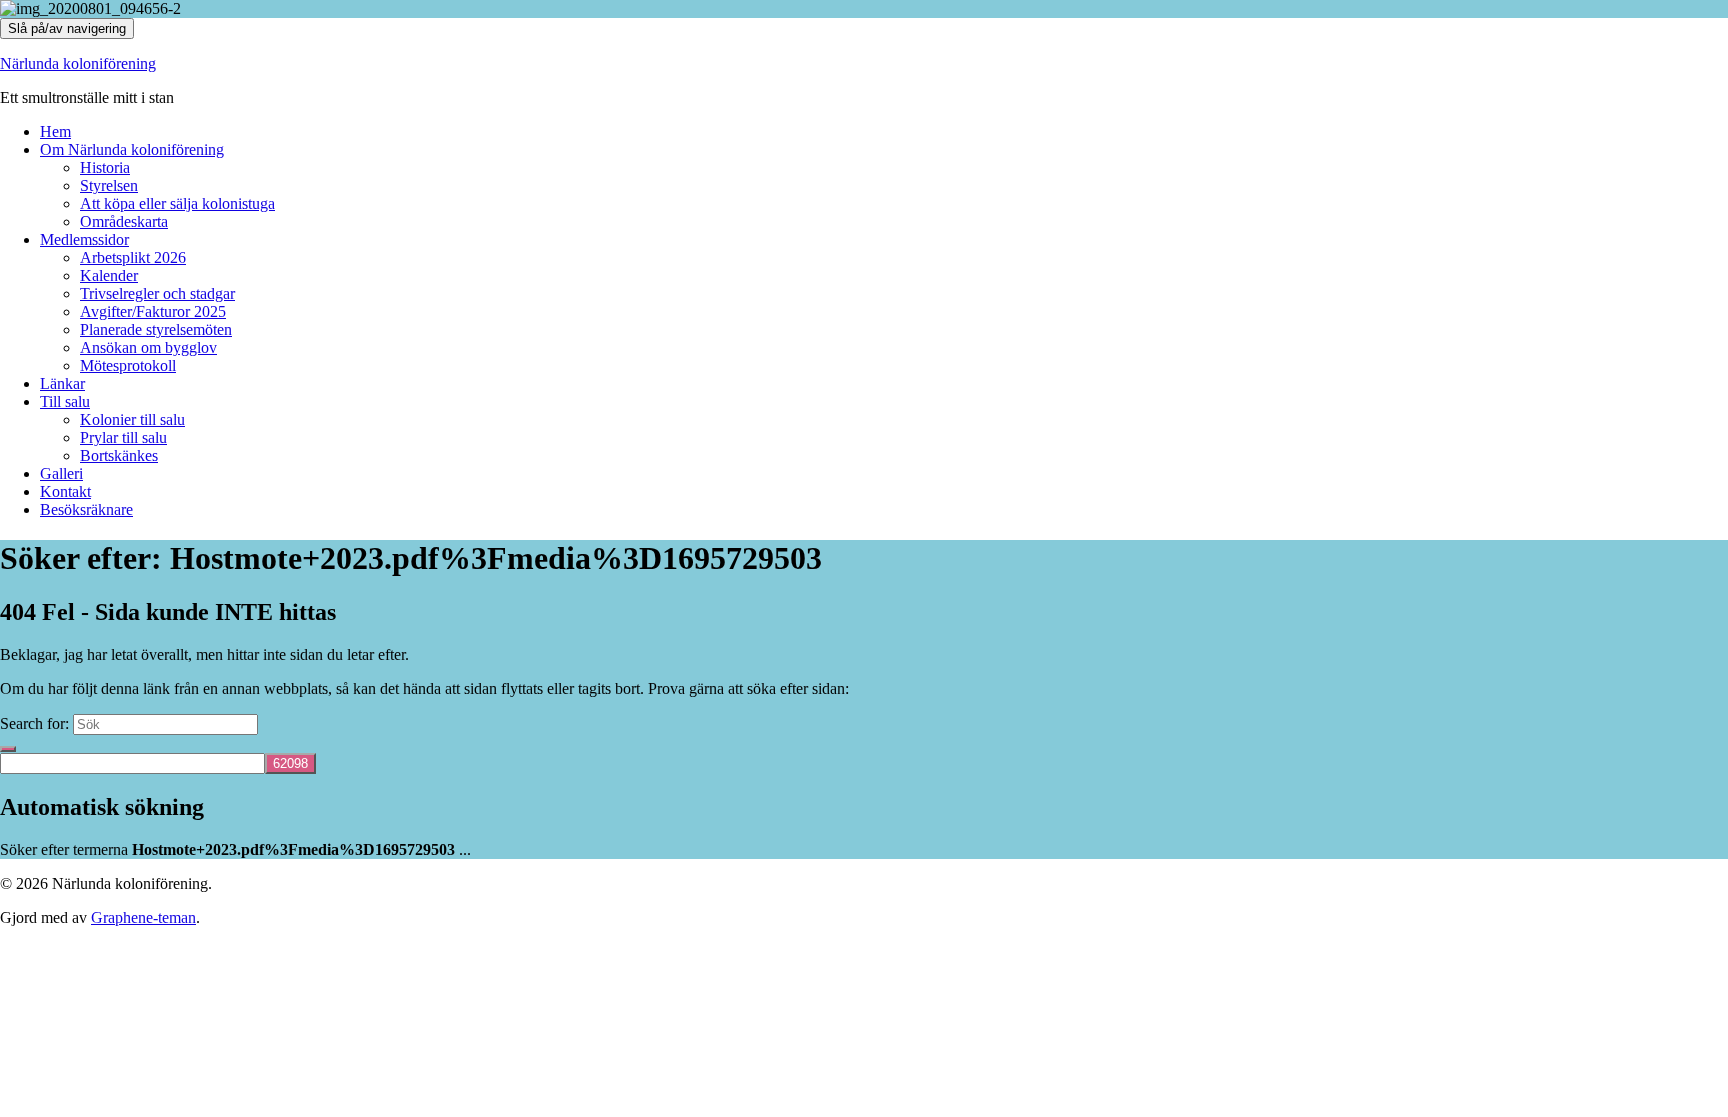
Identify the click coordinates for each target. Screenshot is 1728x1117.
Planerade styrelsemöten (156, 329)
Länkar (62, 383)
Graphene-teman (143, 917)
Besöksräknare (86, 509)
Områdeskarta (124, 221)
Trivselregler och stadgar (157, 293)
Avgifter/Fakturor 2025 (153, 311)
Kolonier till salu (132, 419)
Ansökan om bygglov (148, 347)
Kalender (109, 275)
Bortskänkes (119, 455)
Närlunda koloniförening (78, 63)
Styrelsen (109, 185)
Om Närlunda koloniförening (132, 149)
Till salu (65, 401)
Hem (55, 131)
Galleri (61, 473)
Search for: (34, 723)
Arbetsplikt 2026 (133, 257)
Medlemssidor (84, 239)
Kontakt (65, 491)
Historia (105, 167)
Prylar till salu (123, 437)
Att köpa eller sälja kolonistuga (177, 203)
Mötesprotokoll (128, 365)
